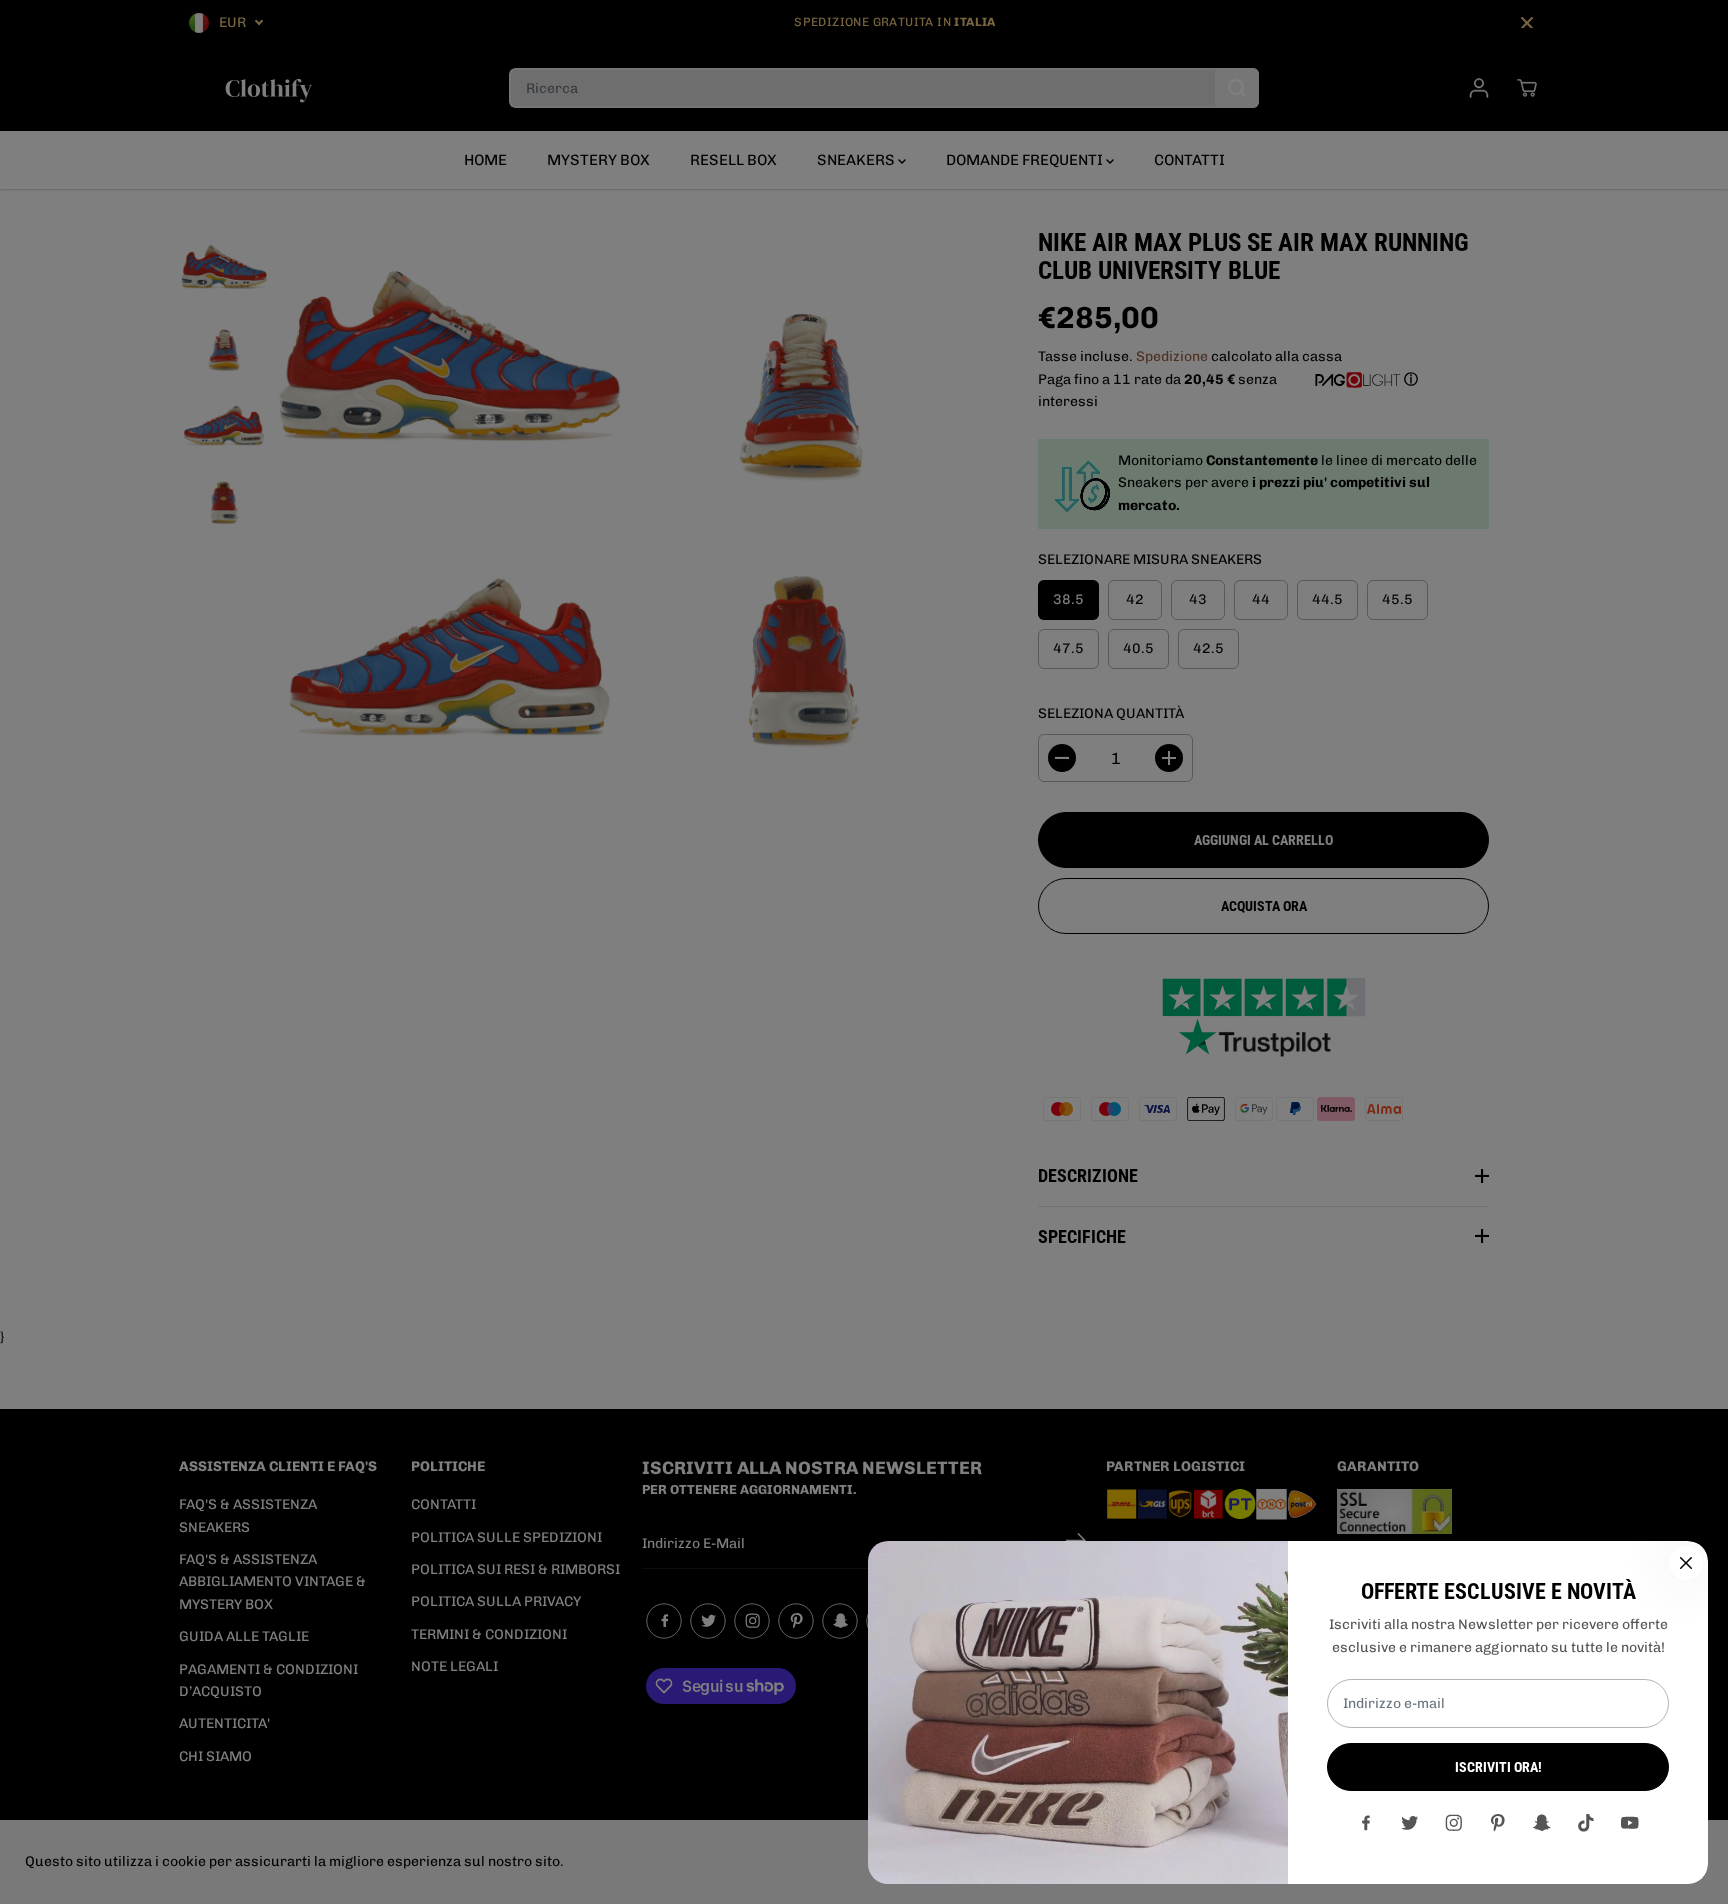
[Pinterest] (1498, 1823)
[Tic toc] (1586, 1823)
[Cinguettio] (1410, 1823)
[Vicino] (1686, 1563)
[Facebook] (1366, 1823)
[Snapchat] (1542, 1823)
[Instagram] (1454, 1823)
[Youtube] (1630, 1823)
